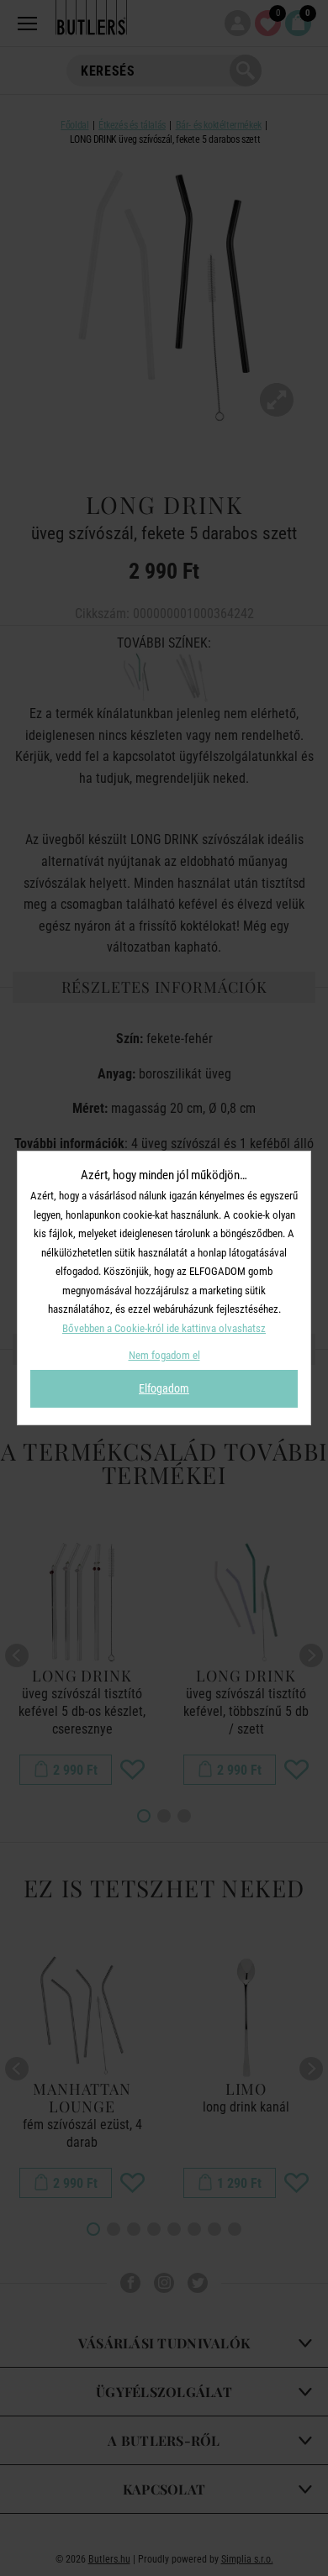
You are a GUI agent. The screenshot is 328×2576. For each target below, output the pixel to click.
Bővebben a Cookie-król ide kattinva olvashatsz (164, 1328)
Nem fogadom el (164, 1355)
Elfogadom (164, 1388)
